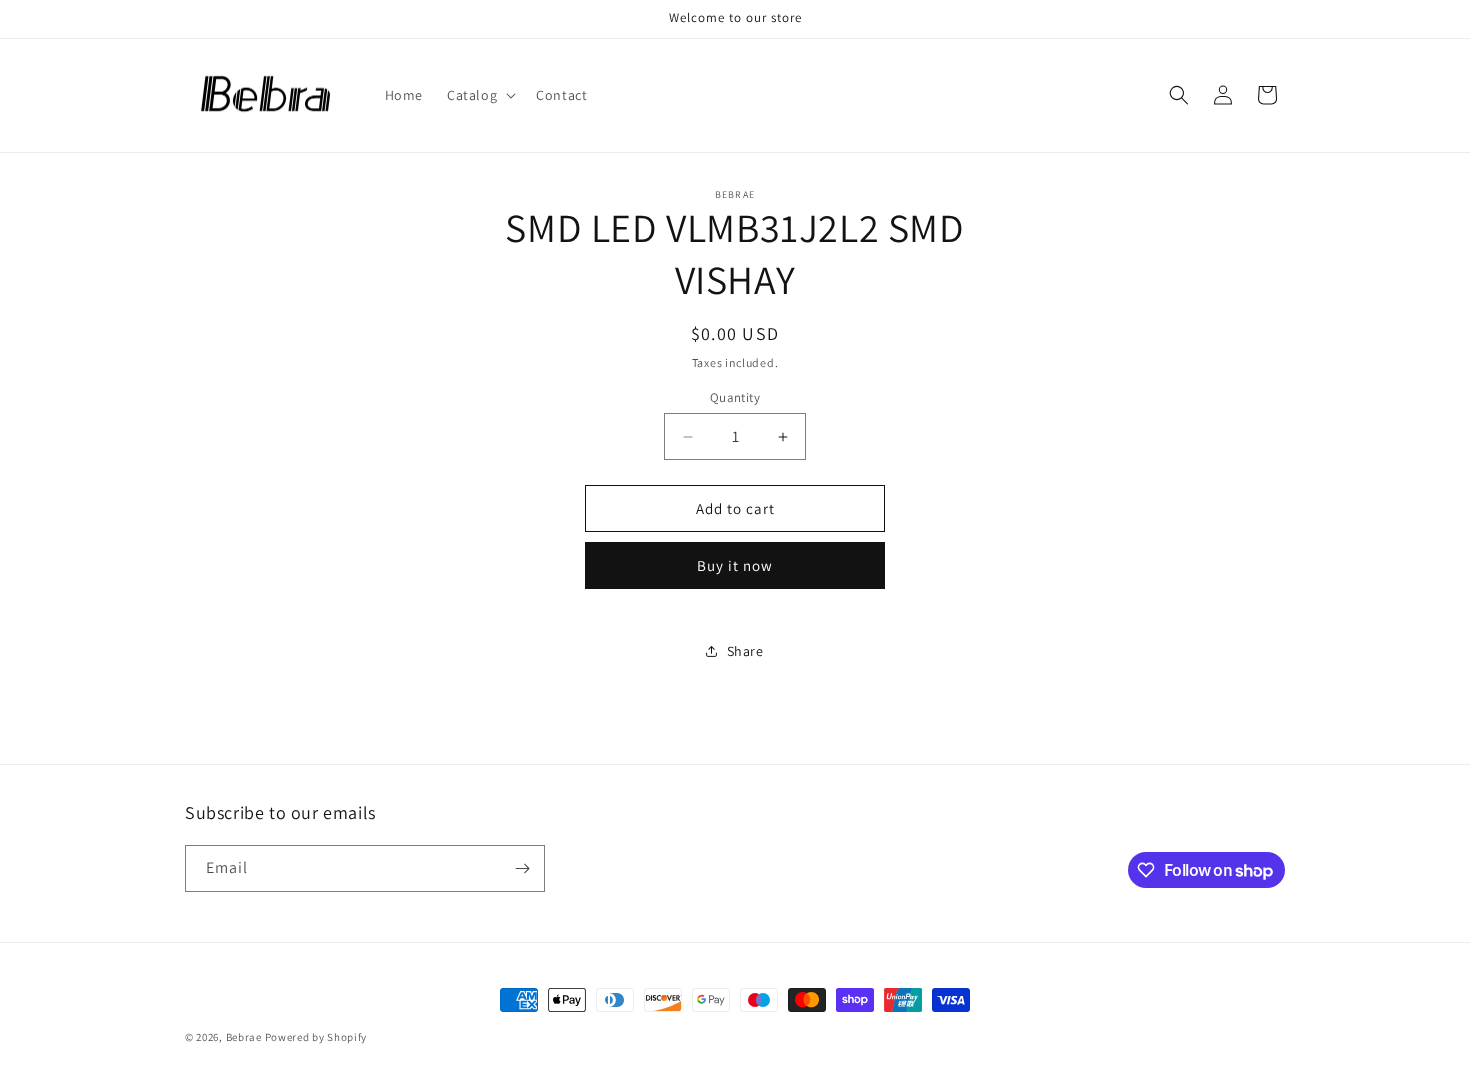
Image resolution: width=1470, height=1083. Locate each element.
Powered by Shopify (316, 1037)
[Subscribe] (522, 868)
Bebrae (244, 1037)
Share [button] (745, 651)
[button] (479, 95)
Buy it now (735, 565)
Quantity (735, 397)
